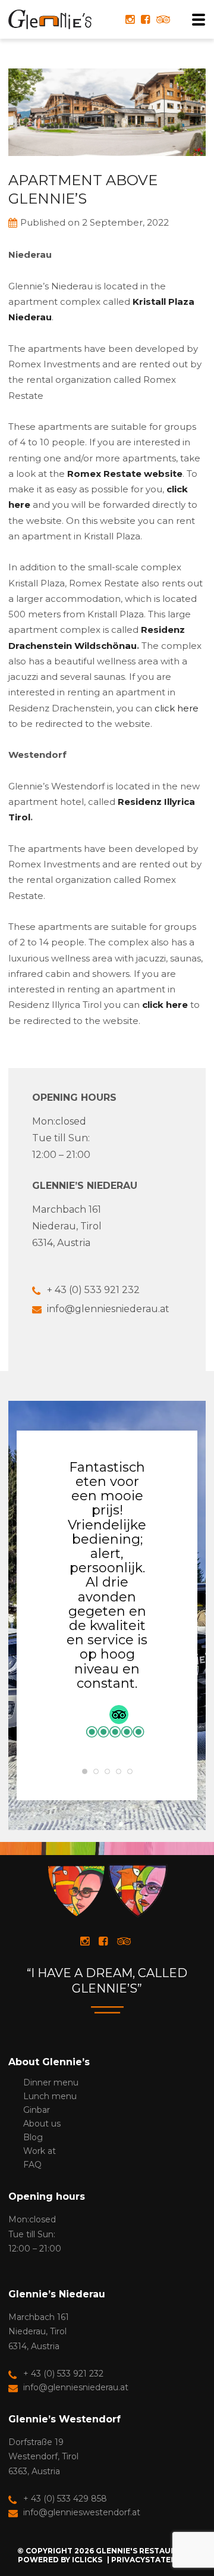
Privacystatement (152, 2560)
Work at (40, 2151)
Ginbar (37, 2110)
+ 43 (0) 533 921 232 (93, 1290)
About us (42, 2124)
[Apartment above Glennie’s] (107, 165)
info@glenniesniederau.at (108, 1309)
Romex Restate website (125, 474)
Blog (33, 2137)
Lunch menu (50, 2096)
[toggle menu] (195, 20)
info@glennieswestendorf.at (82, 2512)
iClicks (87, 2560)
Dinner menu (51, 2082)
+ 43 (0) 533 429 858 (65, 2499)
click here (177, 708)
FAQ (32, 2165)
